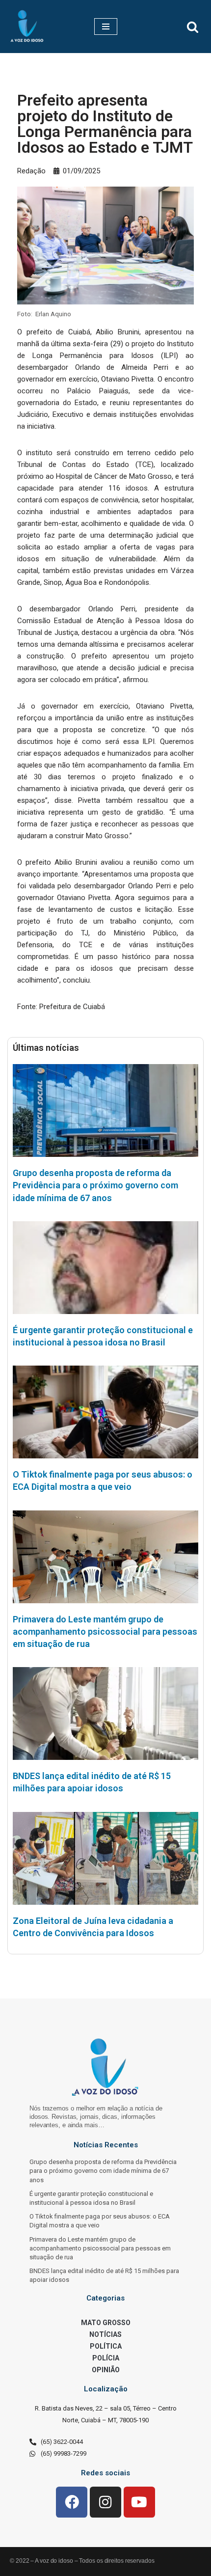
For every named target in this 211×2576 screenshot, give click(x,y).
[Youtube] (139, 2502)
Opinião (106, 2370)
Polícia (106, 2358)
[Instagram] (105, 2502)
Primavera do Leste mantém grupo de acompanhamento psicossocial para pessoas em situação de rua (105, 1631)
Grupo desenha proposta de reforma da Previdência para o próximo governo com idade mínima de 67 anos (95, 1185)
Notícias (105, 2334)
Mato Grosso (106, 2323)
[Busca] (193, 27)
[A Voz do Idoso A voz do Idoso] (27, 27)
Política (106, 2346)
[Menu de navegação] (106, 27)
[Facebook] (72, 2502)
